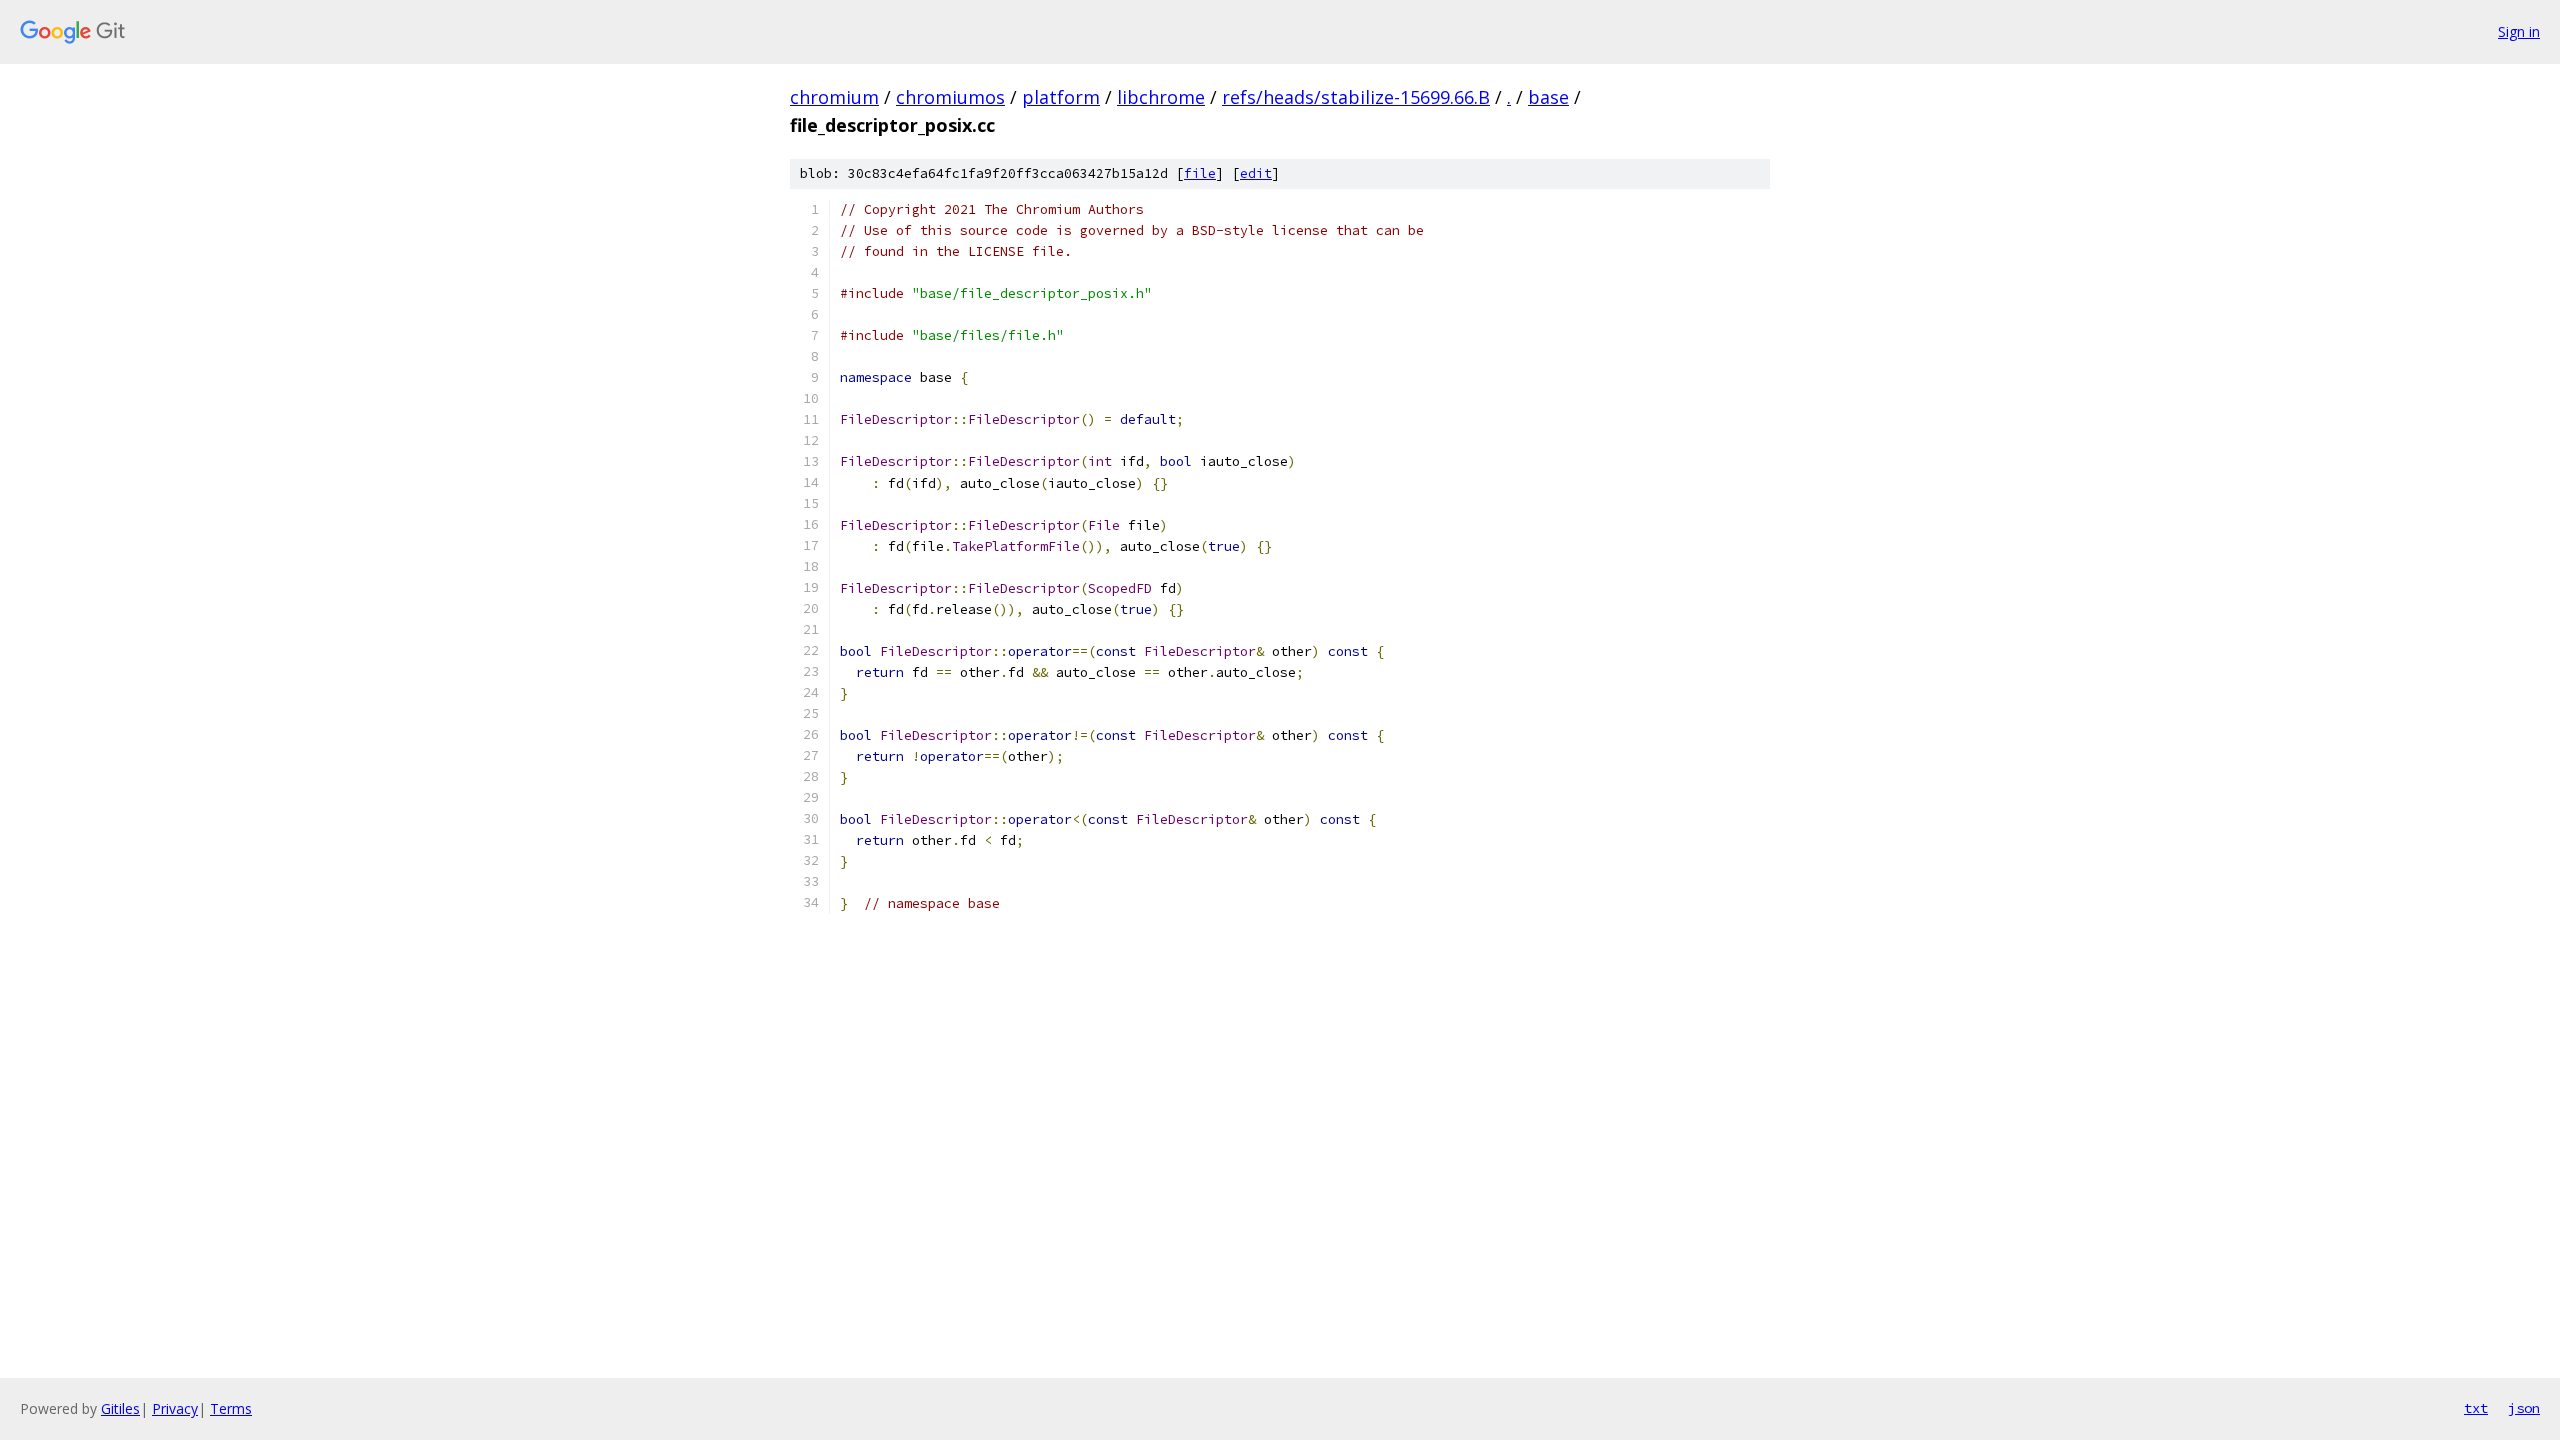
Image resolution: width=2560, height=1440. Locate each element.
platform (1061, 97)
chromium (834, 97)
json (2524, 1408)
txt (2476, 1408)
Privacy (175, 1408)
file (1200, 173)
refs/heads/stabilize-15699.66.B (1356, 97)
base (1548, 97)
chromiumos (950, 97)
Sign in (2519, 31)
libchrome (1161, 97)
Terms (231, 1408)
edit (1256, 173)
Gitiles (120, 1408)
